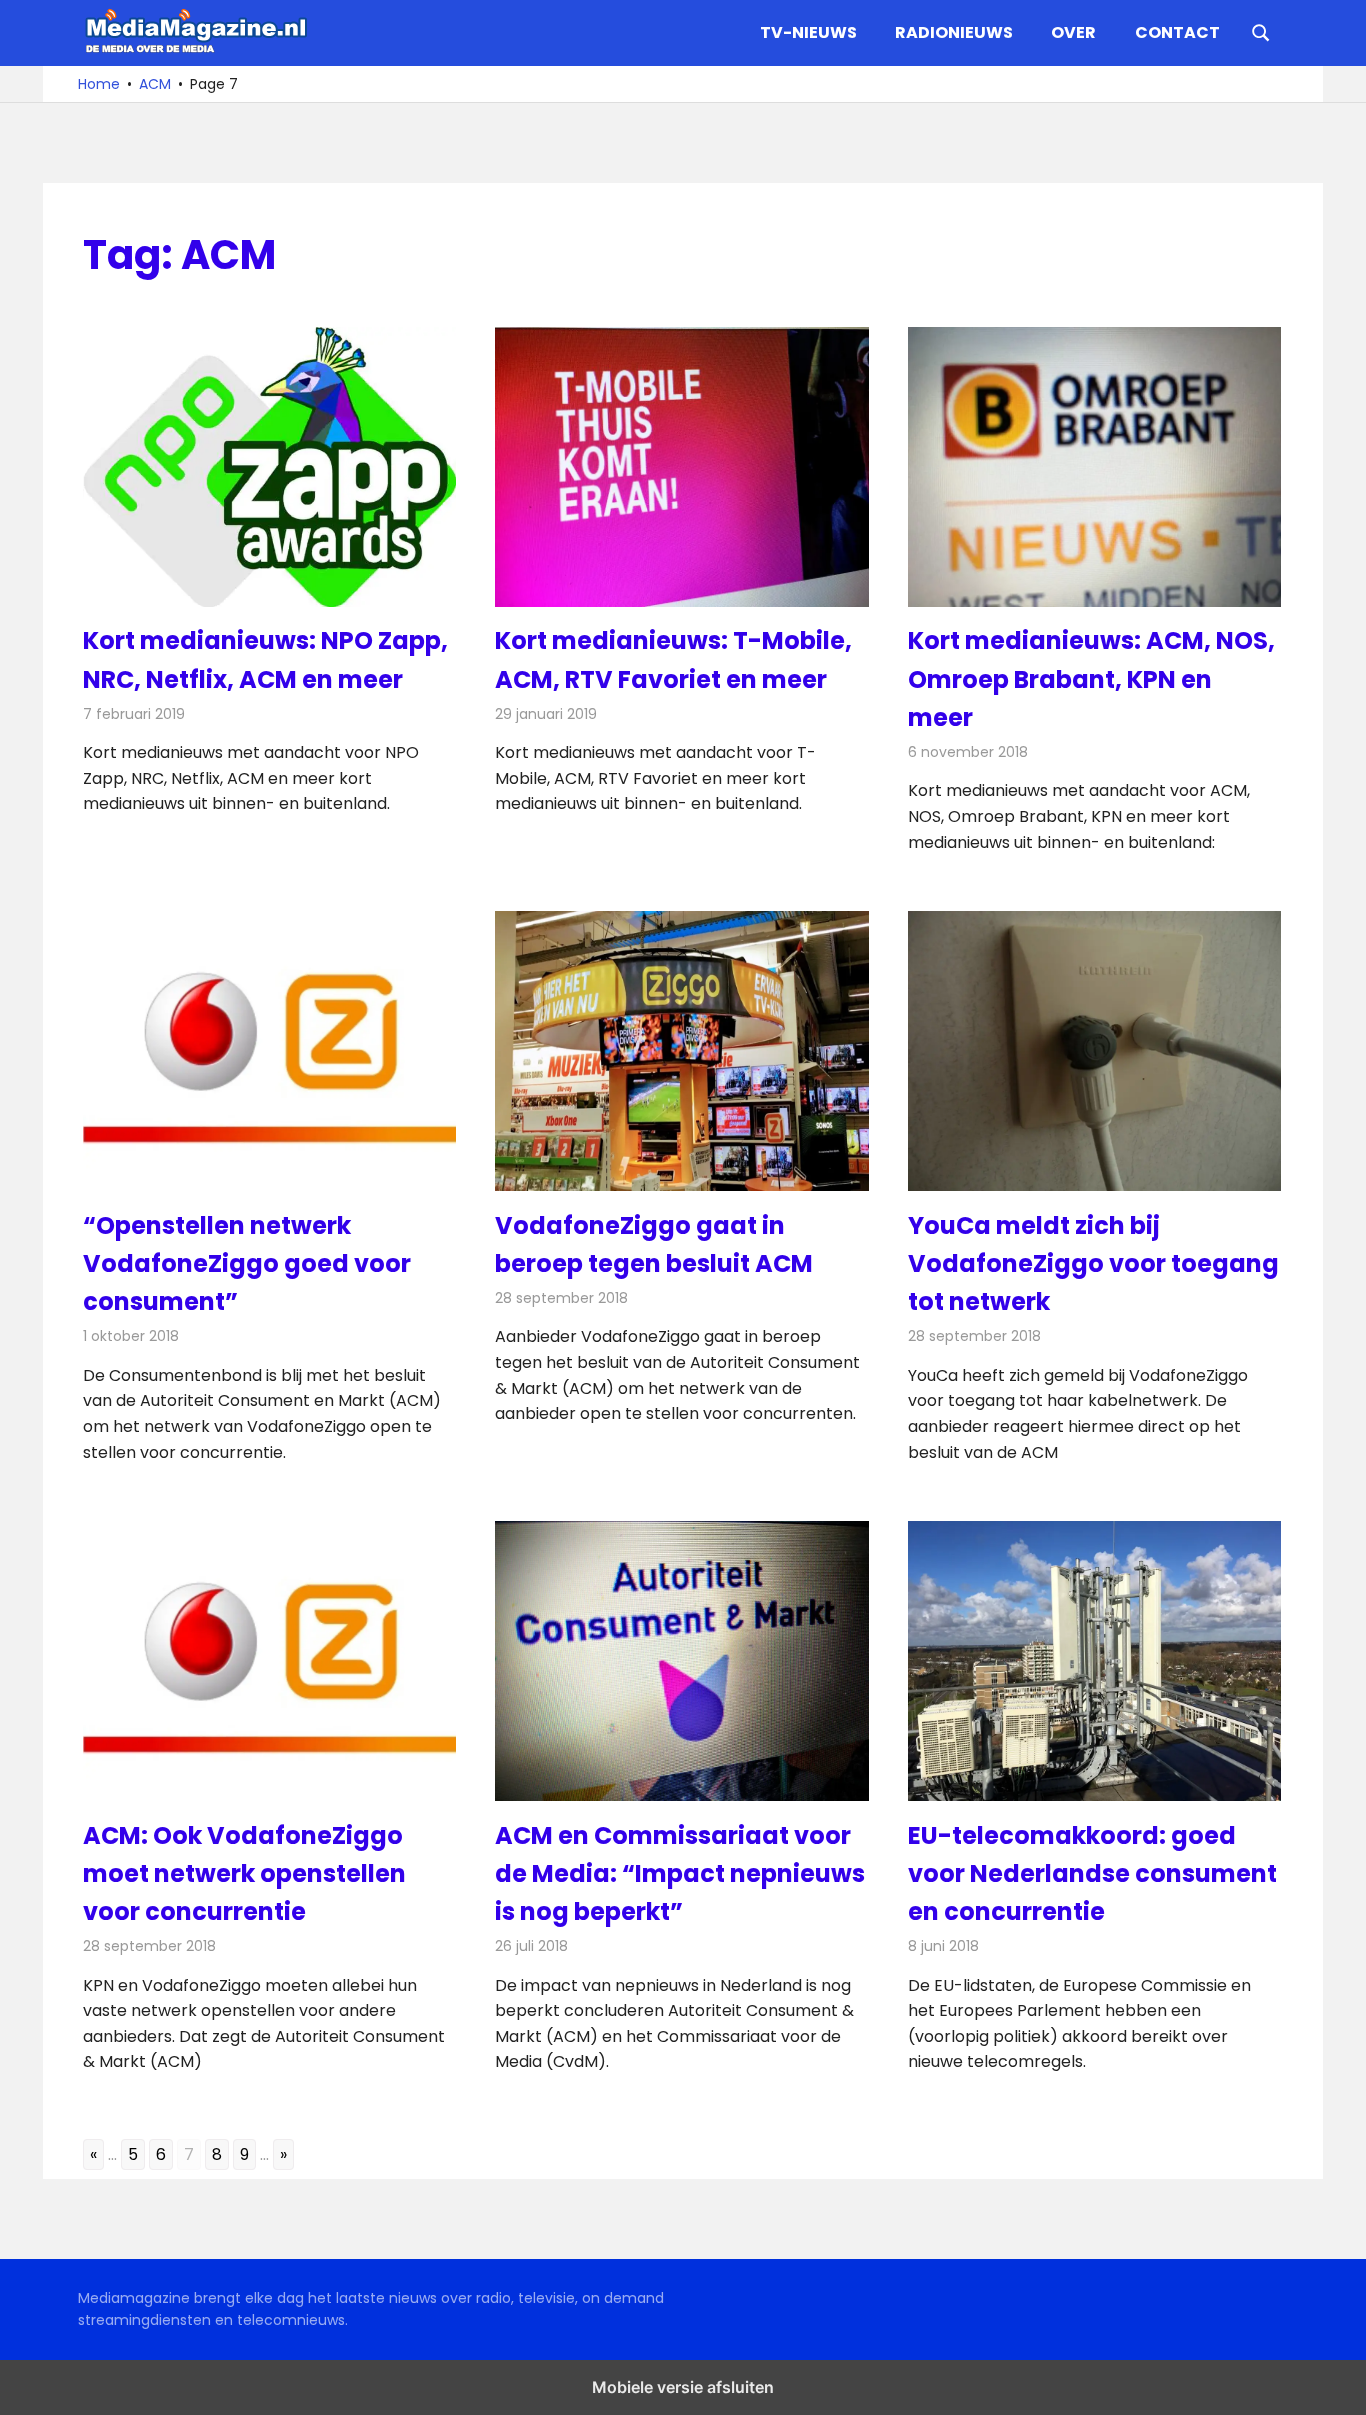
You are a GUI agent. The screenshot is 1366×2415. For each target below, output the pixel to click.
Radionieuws (954, 32)
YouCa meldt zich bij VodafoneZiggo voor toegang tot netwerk (1093, 1264)
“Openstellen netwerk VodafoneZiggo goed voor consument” (247, 1264)
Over (1073, 32)
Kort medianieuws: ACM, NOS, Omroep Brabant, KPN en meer (1091, 679)
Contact (1177, 32)
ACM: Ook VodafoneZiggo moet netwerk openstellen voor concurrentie (244, 1874)
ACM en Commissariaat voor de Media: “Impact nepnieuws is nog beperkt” (680, 1874)
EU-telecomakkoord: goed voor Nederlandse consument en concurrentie (1092, 1874)
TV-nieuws (808, 32)
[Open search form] (1261, 31)
